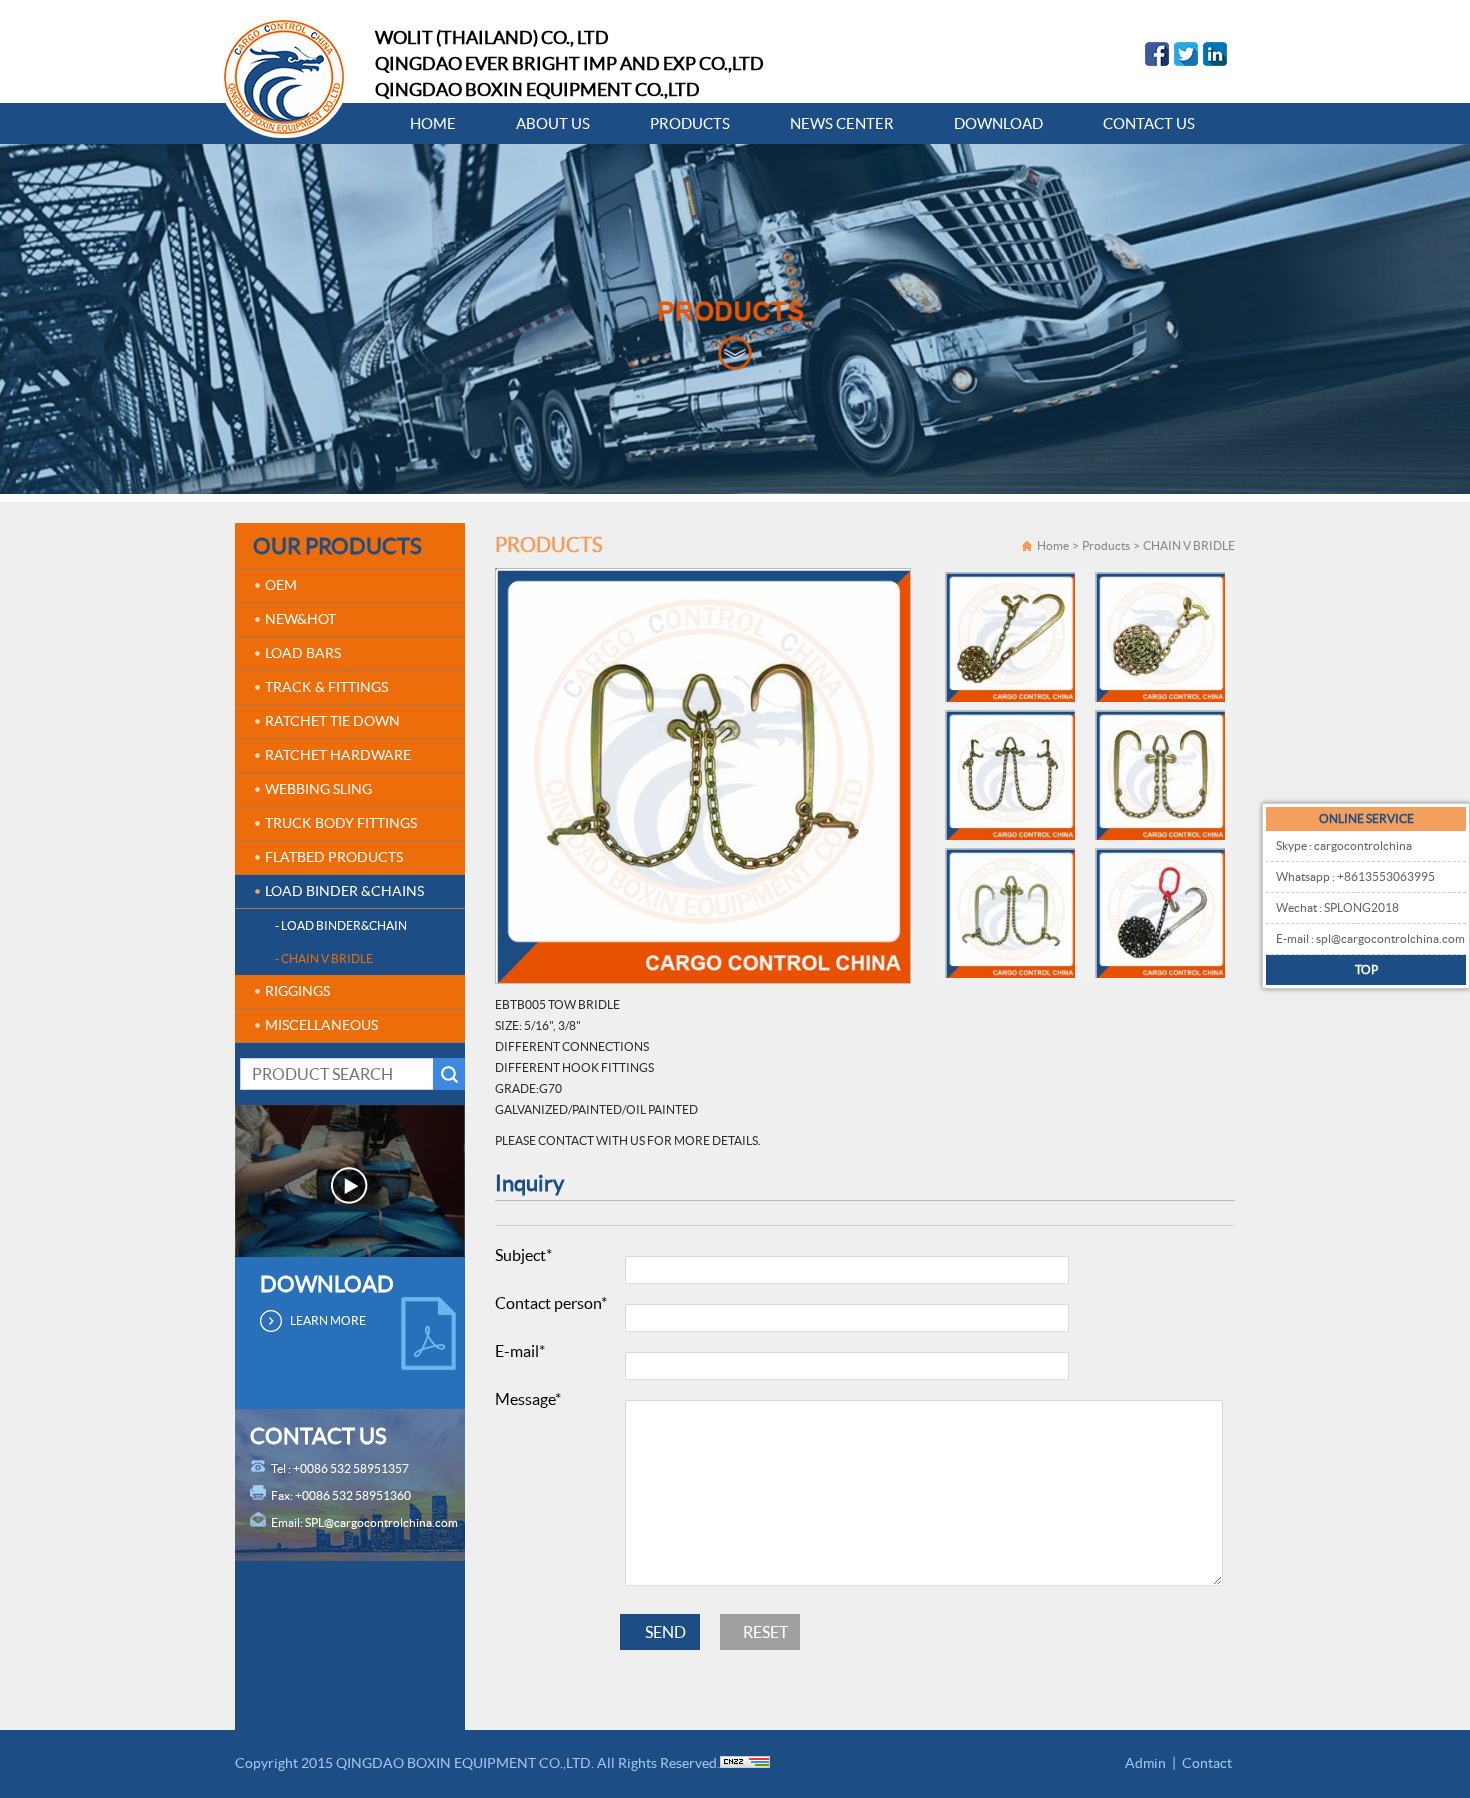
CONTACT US (1149, 123)
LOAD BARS (303, 653)
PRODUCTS (690, 123)
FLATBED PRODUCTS (334, 857)
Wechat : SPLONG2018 (1337, 907)
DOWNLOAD (998, 123)
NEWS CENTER (842, 123)
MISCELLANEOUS (321, 1025)
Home (1053, 545)
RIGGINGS (297, 991)
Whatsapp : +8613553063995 (1355, 876)
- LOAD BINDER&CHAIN (341, 925)
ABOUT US (553, 123)
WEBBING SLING (318, 789)
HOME (433, 123)
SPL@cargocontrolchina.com (381, 1522)
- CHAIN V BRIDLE (324, 958)
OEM (281, 585)
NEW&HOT (300, 619)
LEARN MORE (328, 1320)
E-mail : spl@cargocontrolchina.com (1370, 938)
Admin (1145, 1763)
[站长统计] (745, 1763)
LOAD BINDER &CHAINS (344, 891)
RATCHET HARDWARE (338, 755)
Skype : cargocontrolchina (1344, 845)
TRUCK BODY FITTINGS (341, 823)
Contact (1207, 1763)
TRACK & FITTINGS (326, 687)
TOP (1366, 969)
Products (1106, 545)
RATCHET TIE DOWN (332, 721)
